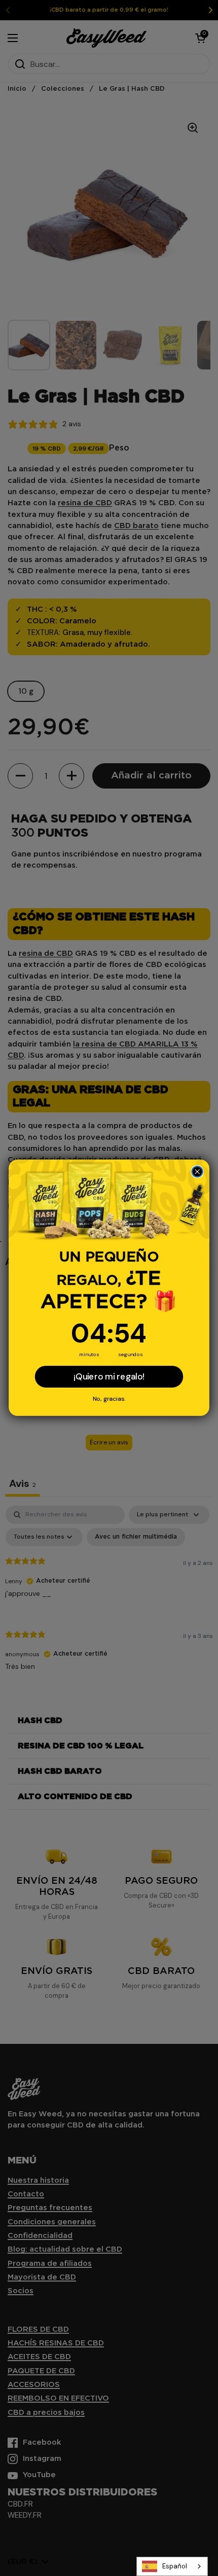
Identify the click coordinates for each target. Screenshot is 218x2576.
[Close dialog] (197, 1172)
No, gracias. (109, 1398)
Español (175, 2566)
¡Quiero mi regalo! (109, 1377)
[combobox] (172, 2566)
